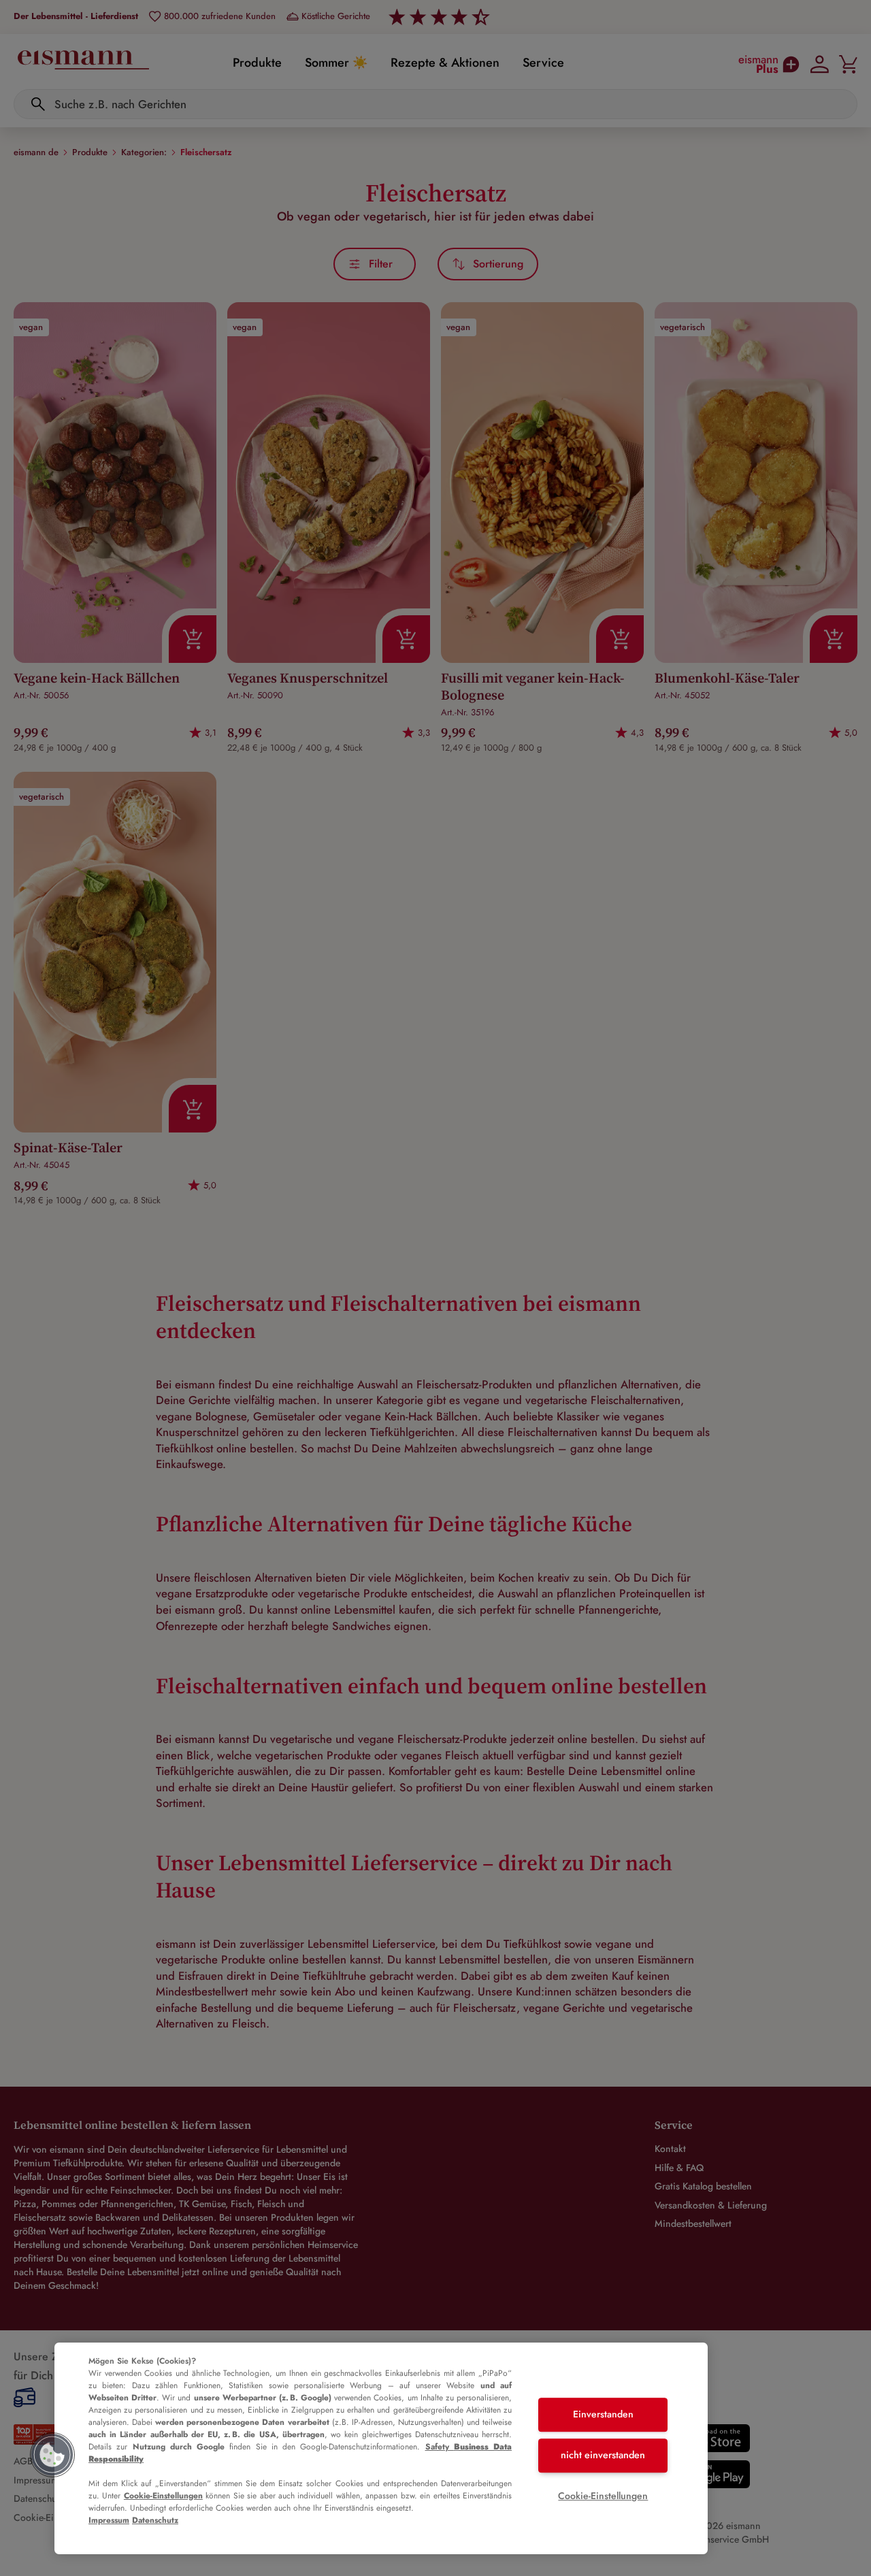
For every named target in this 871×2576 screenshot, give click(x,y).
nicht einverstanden (603, 2455)
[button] (52, 2455)
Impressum (109, 2520)
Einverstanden (603, 2415)
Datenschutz (155, 2520)
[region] (381, 2448)
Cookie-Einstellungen (163, 2496)
